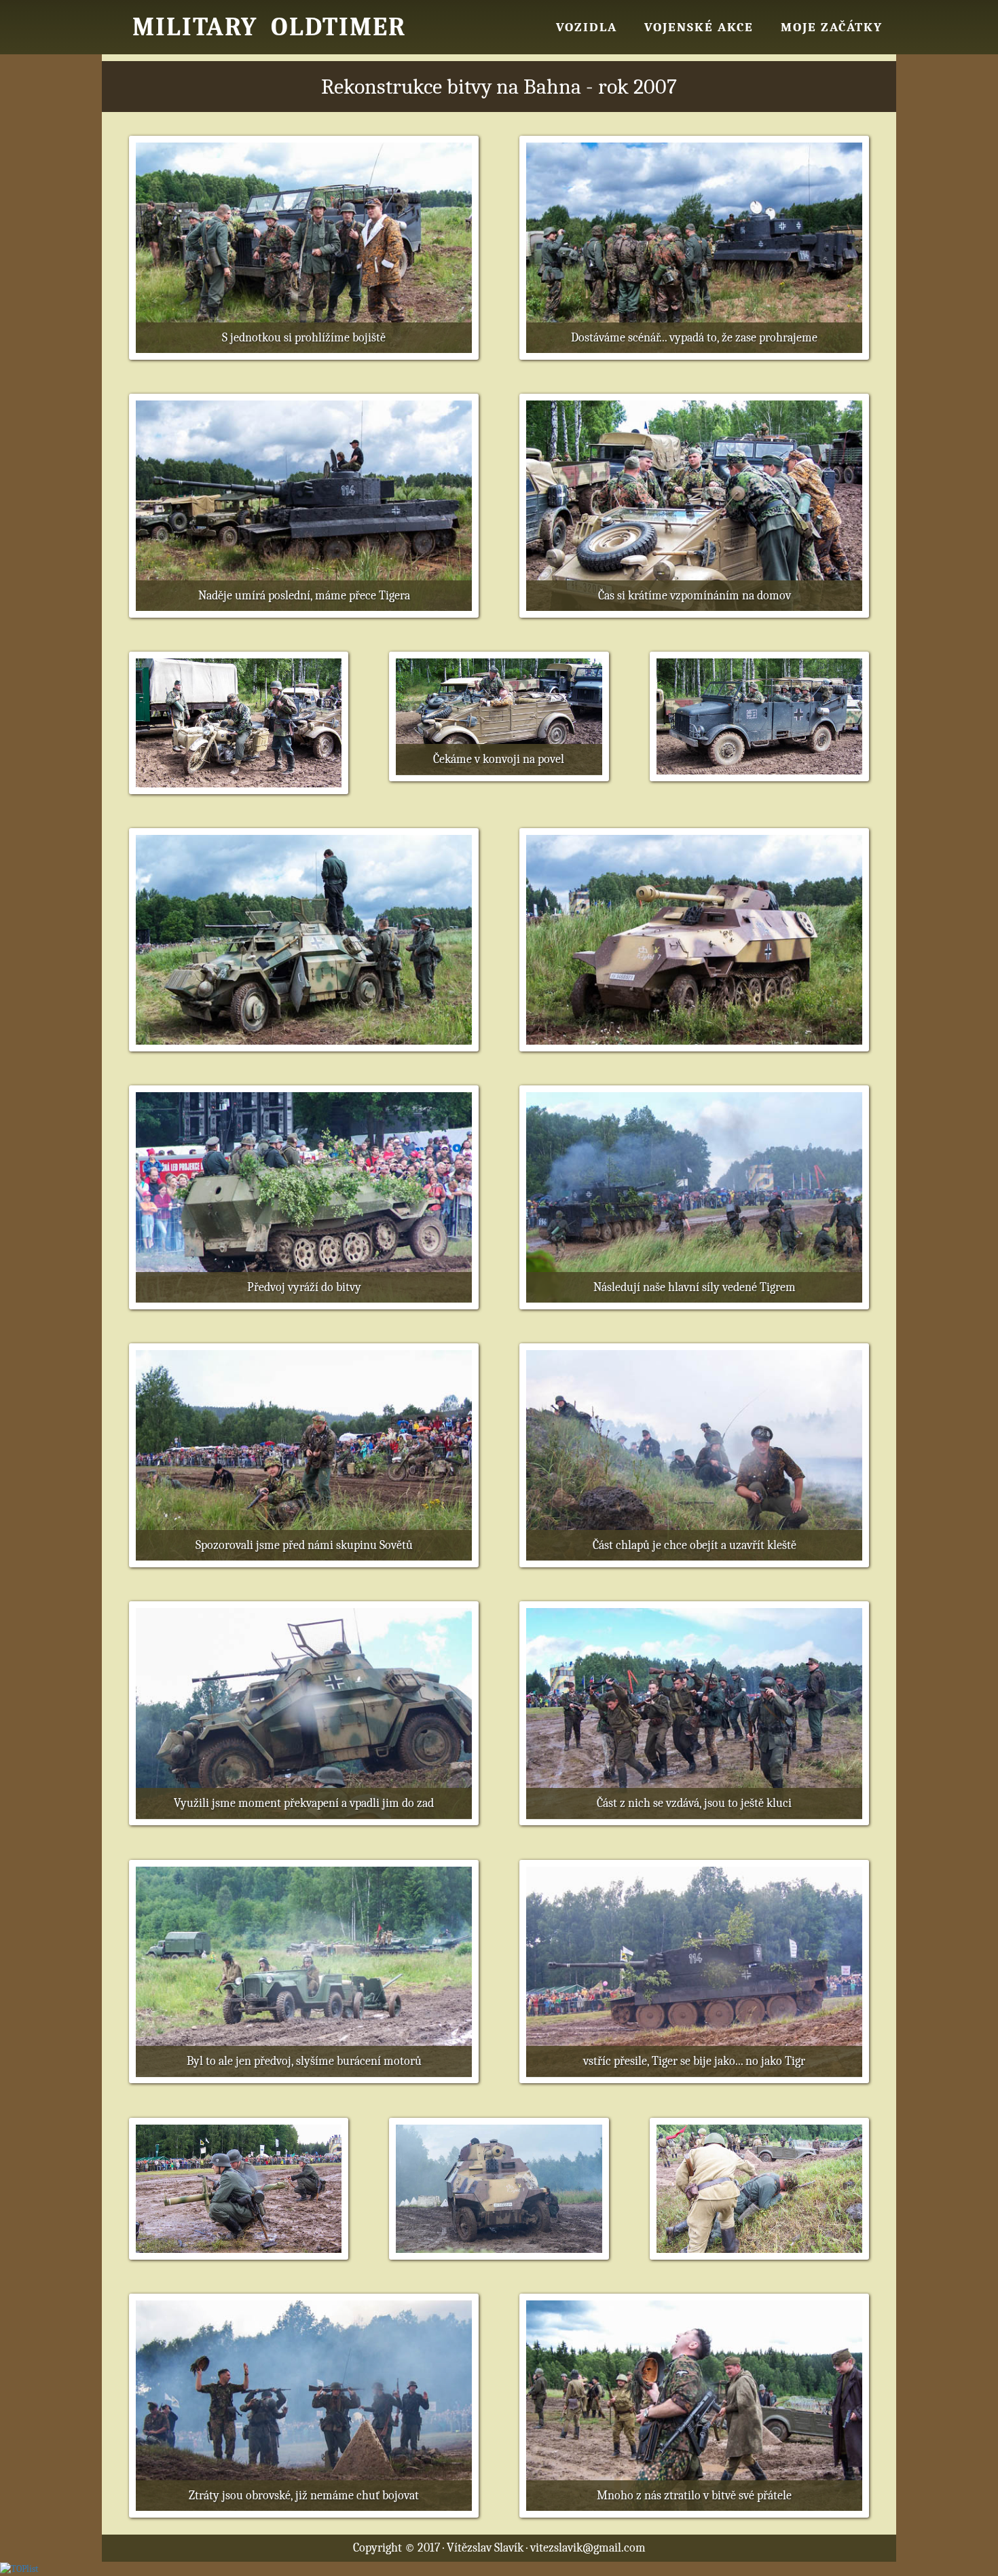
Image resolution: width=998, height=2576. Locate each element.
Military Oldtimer (269, 27)
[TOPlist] (19, 2568)
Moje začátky (832, 27)
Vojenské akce (699, 27)
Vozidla (587, 27)
